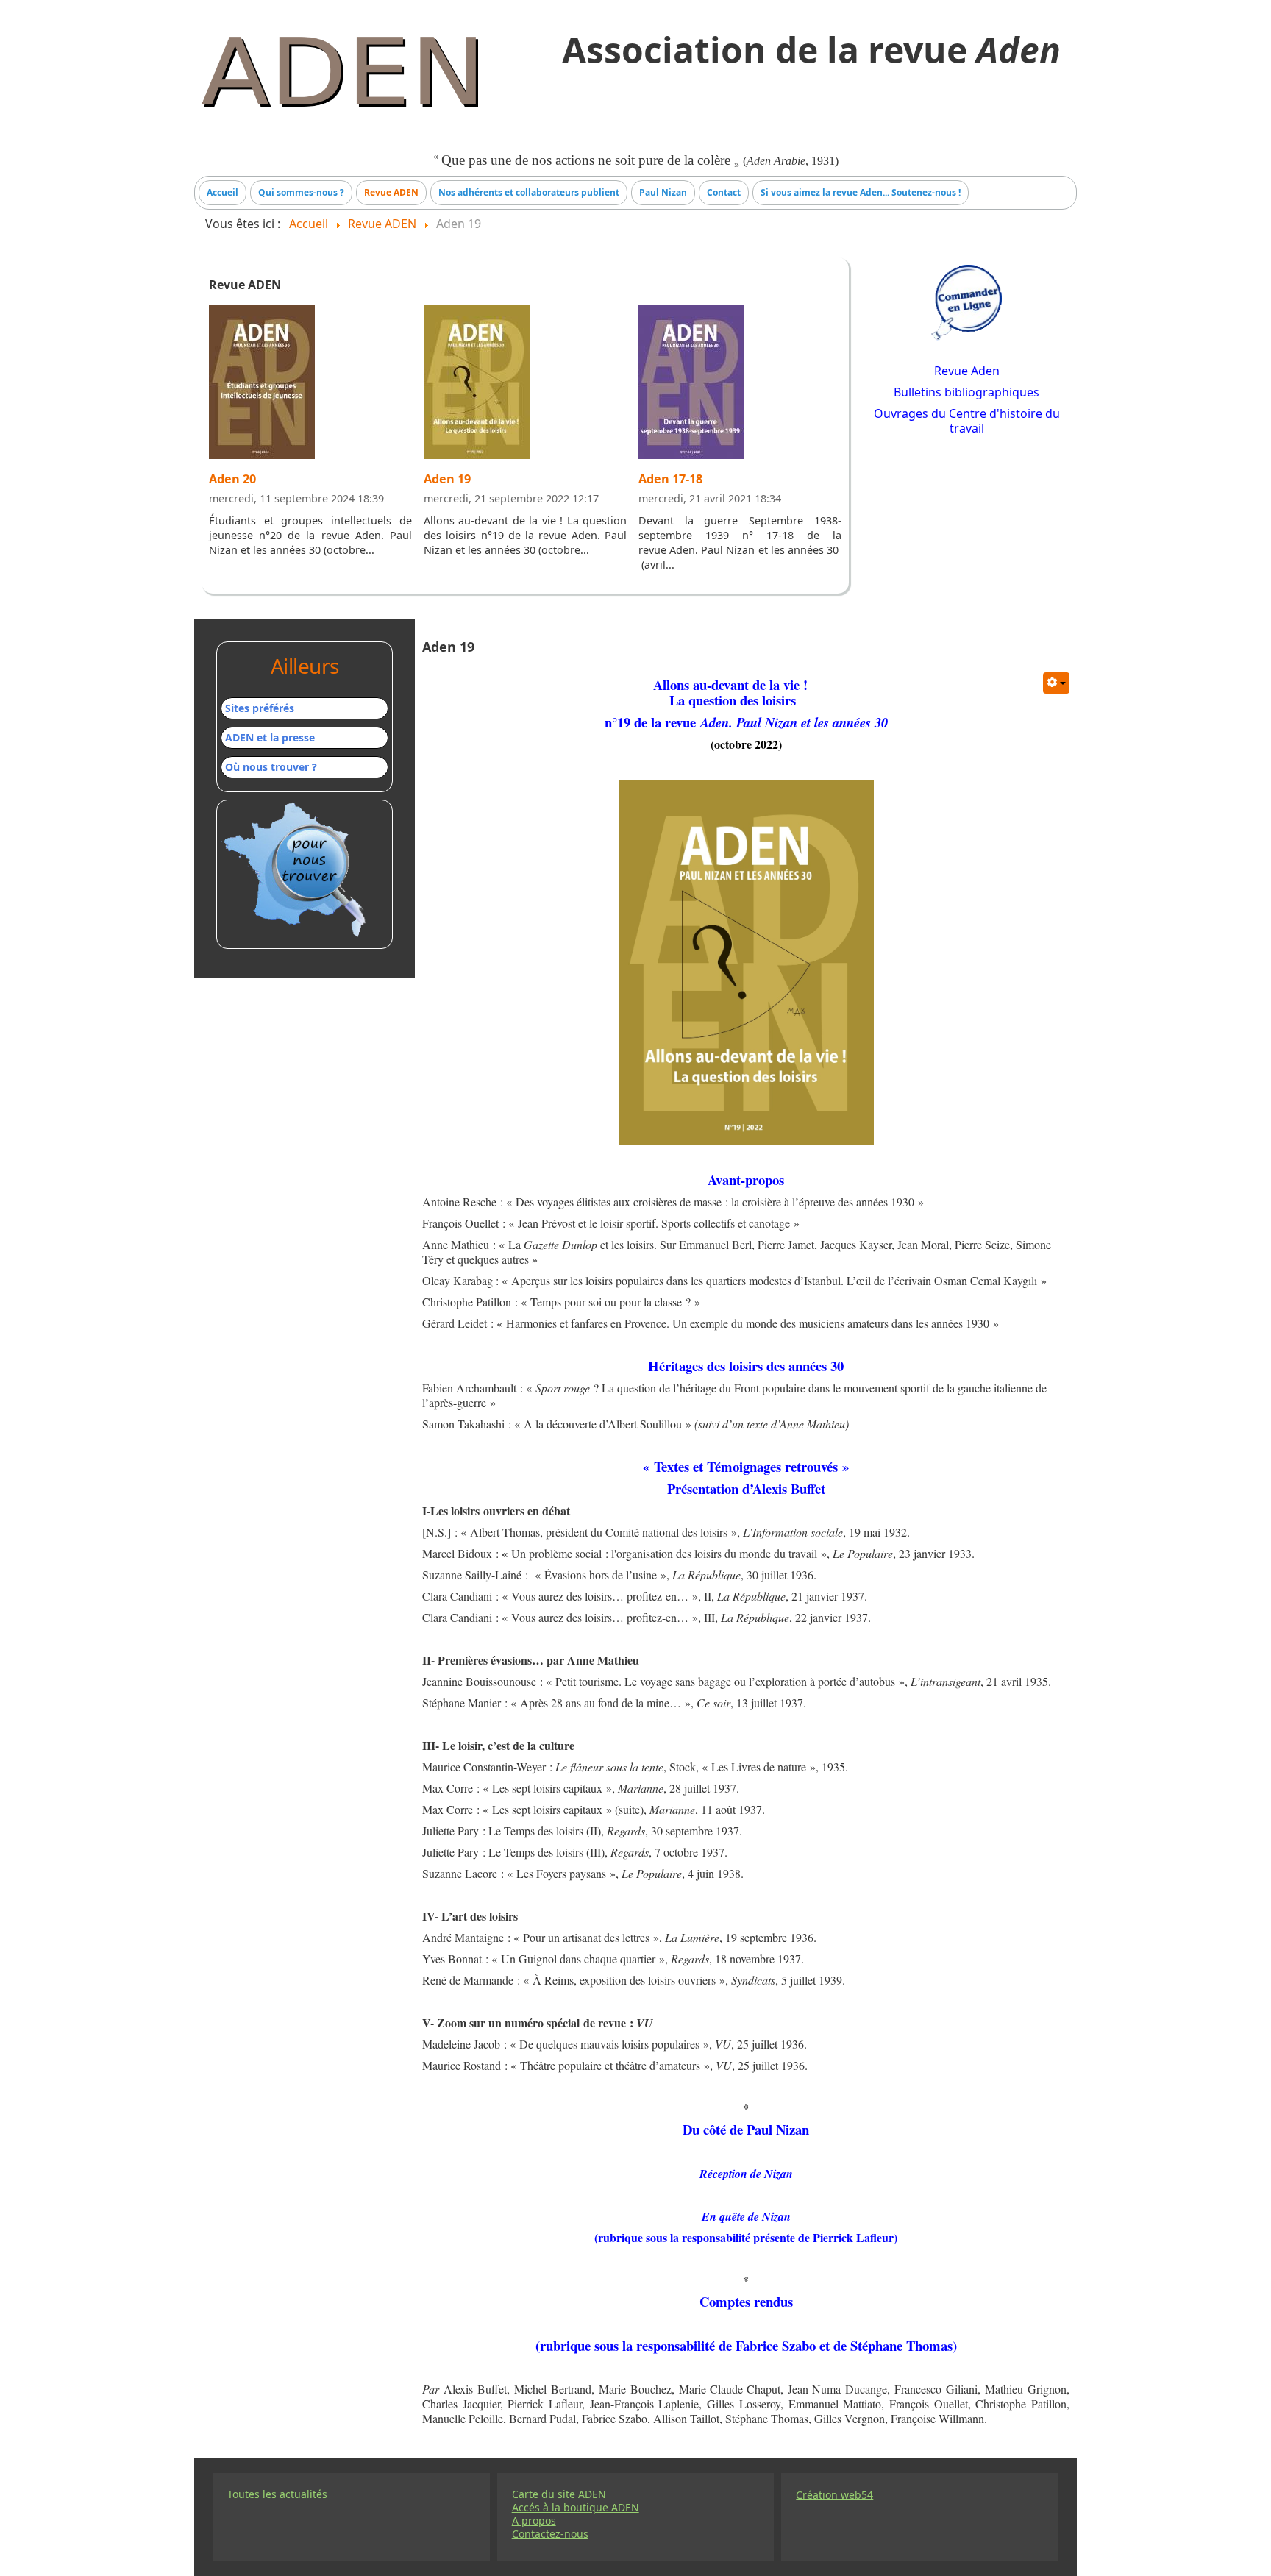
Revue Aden (967, 371)
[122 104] (262, 386)
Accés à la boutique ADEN (576, 2508)
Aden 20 (232, 479)
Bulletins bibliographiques (966, 392)
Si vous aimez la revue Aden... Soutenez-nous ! (861, 192)
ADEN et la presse (270, 737)
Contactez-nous (550, 2534)
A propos (534, 2521)
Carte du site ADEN (559, 2494)
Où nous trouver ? (271, 767)
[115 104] (691, 386)
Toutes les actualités (277, 2494)
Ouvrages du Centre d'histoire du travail (967, 421)
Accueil (222, 192)
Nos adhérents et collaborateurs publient (529, 192)
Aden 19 (447, 479)
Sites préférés (260, 708)
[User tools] (1056, 683)
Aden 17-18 (670, 479)
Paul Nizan (663, 192)
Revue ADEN (391, 192)
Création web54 (834, 2495)
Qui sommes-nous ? (301, 192)
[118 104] (477, 386)
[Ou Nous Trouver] (296, 870)
